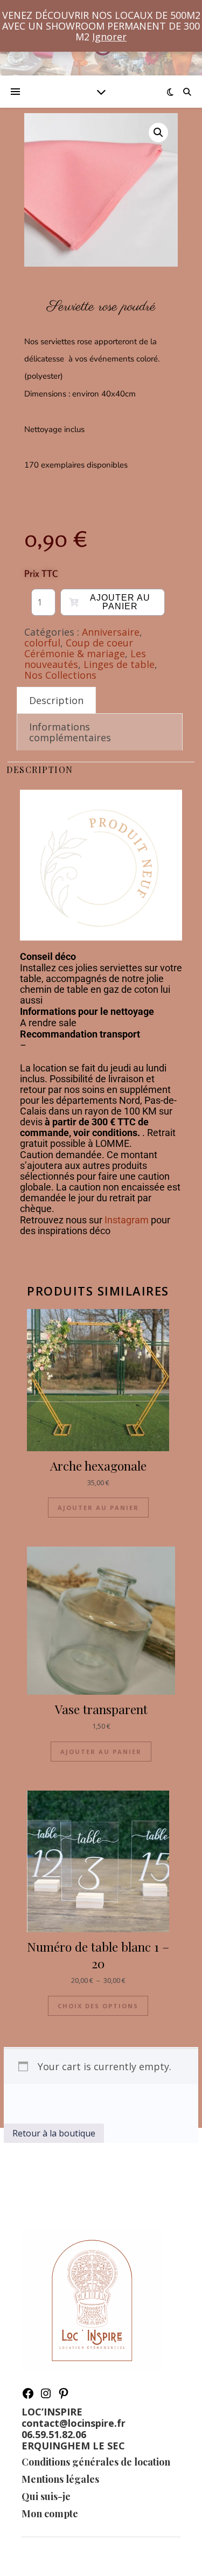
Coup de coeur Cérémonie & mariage (79, 648)
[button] (158, 133)
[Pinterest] (64, 2396)
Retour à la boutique (54, 2133)
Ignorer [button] (109, 37)
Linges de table (119, 664)
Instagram (127, 1220)
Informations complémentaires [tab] (70, 732)
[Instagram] (46, 2396)
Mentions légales (60, 2479)
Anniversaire (111, 632)
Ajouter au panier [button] (98, 1508)
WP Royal (128, 2556)
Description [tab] (56, 700)
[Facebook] (28, 2396)
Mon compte (50, 2514)
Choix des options (98, 2006)
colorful (42, 643)
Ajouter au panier (120, 602)
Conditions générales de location (96, 2462)
